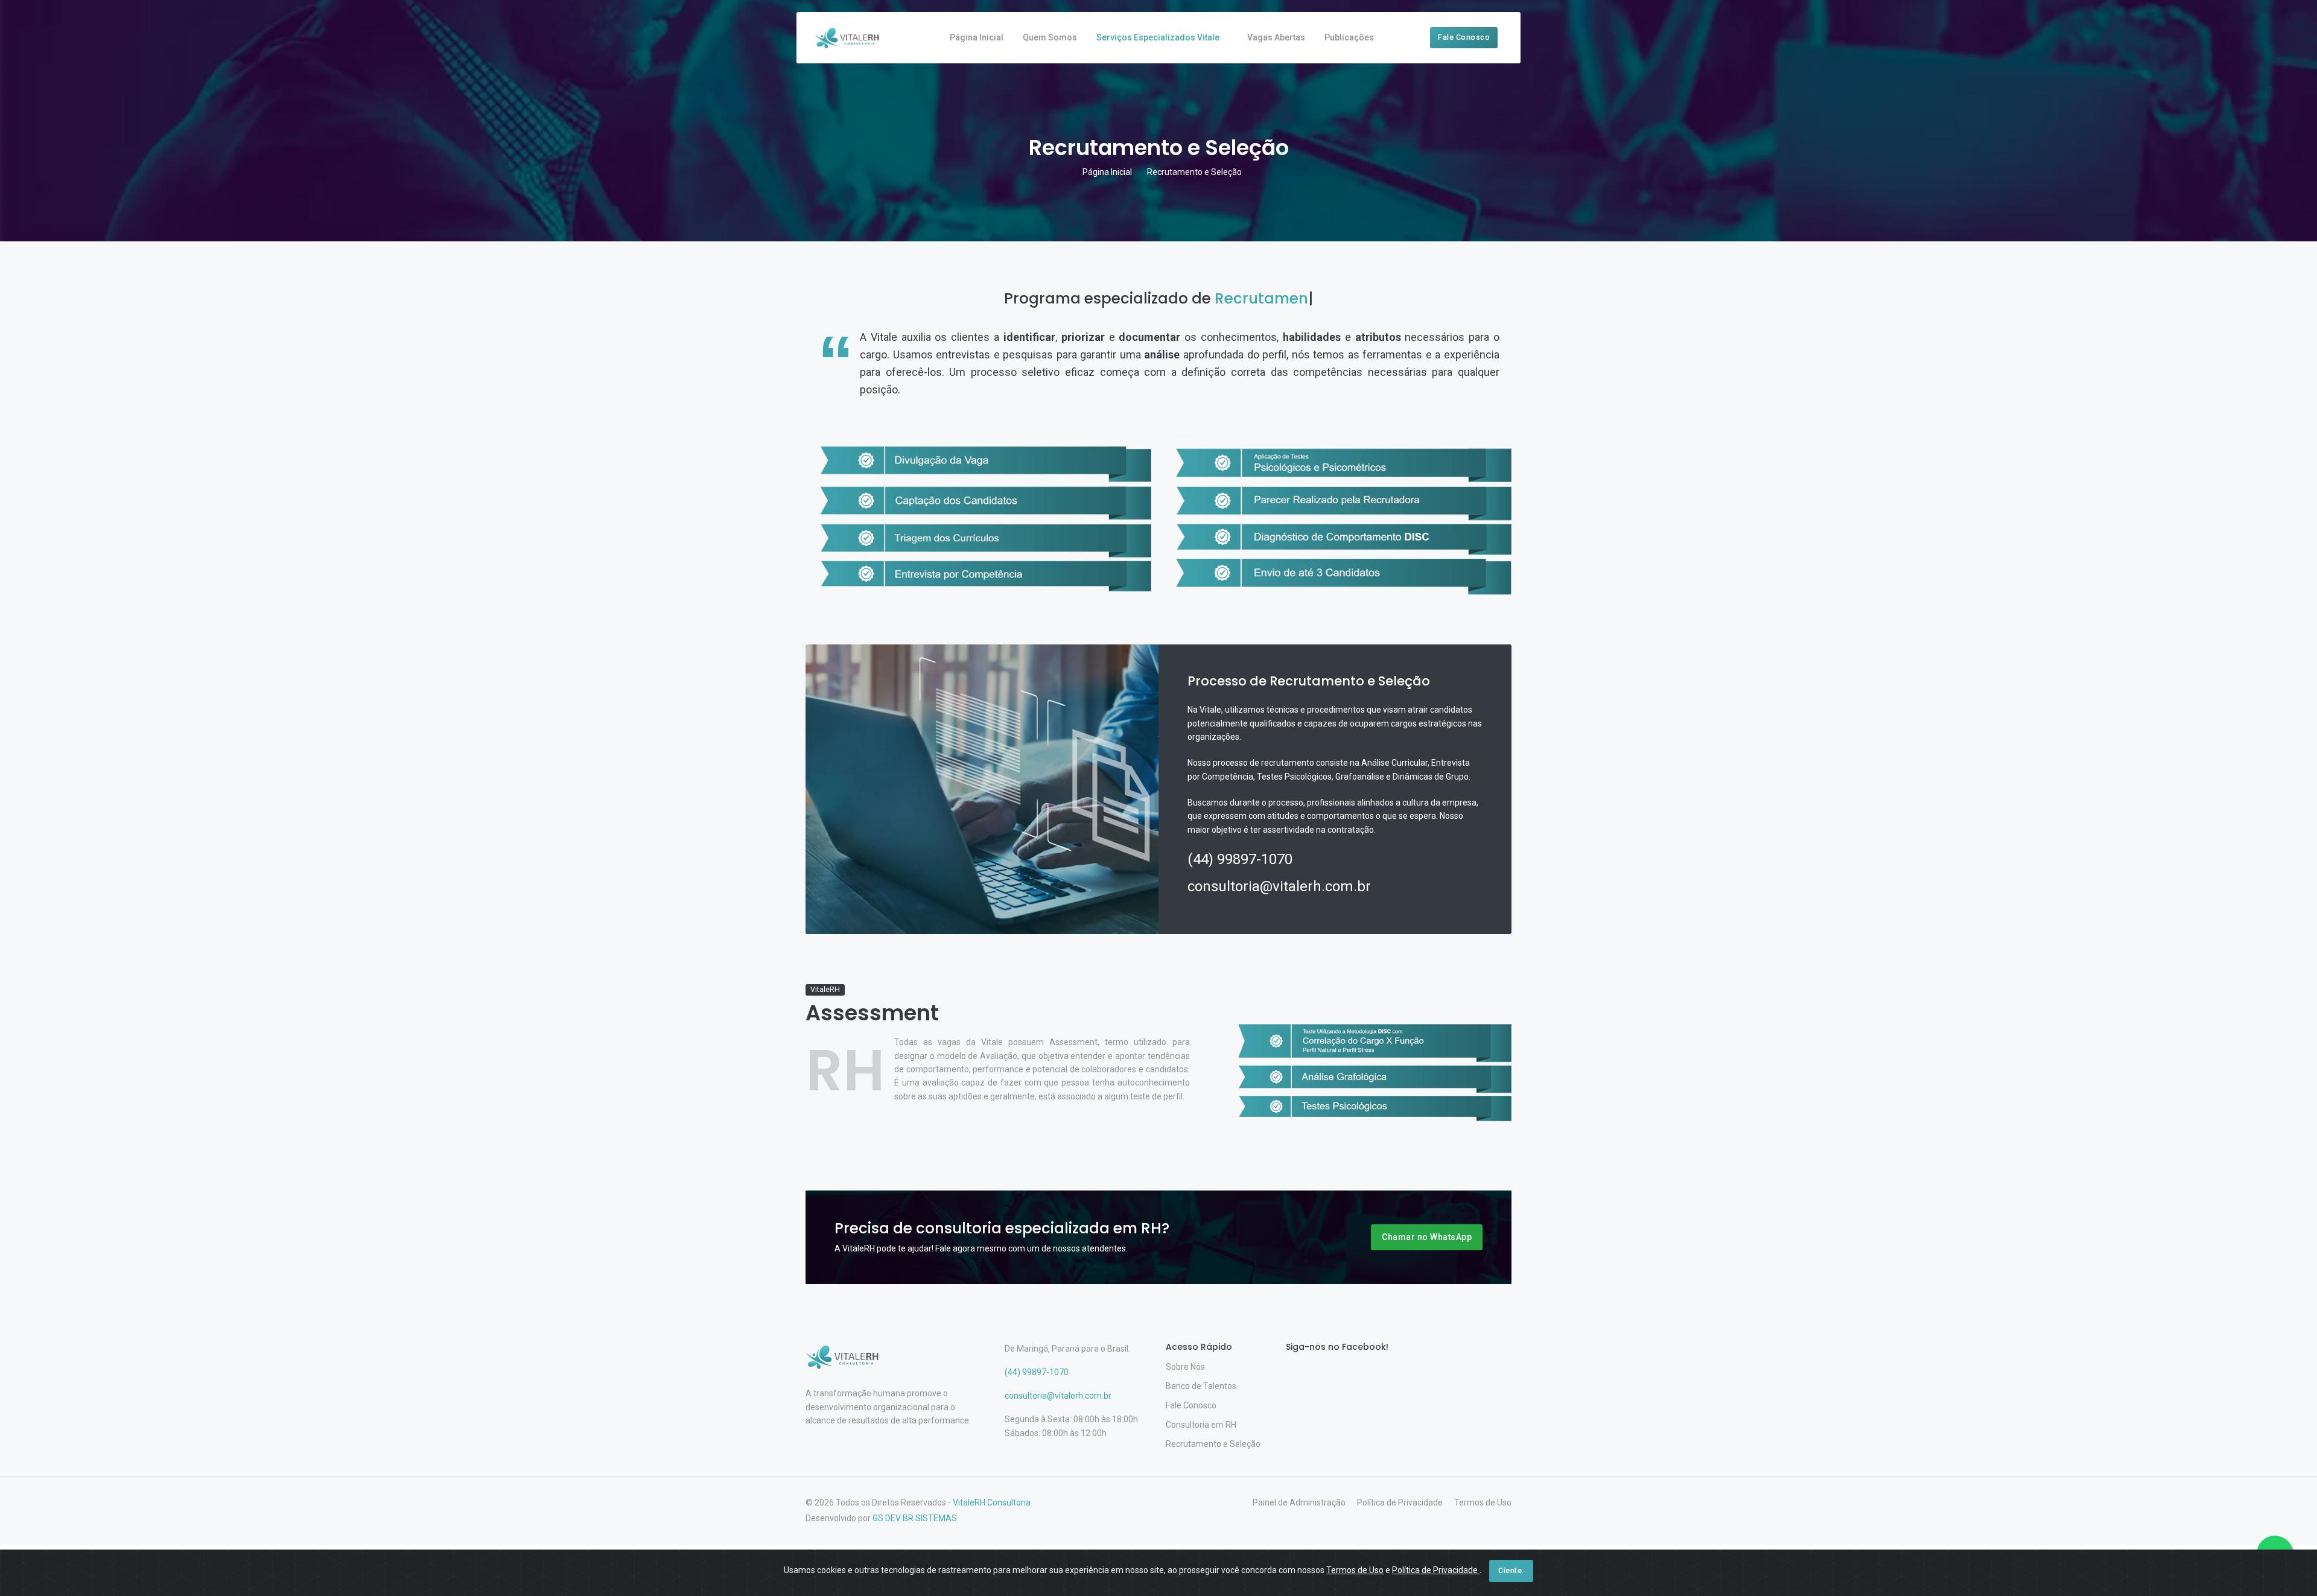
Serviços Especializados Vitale (1158, 37)
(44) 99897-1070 (1240, 859)
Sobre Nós (1185, 1367)
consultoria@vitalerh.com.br (1279, 886)
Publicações (1349, 37)
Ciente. (1511, 1570)
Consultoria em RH (1201, 1425)
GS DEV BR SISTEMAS (915, 1518)
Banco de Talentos (1201, 1386)
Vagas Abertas (1276, 37)
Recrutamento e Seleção (1213, 1444)
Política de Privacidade (1400, 1502)
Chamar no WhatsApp (1427, 1237)
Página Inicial (977, 37)
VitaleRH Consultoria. (993, 1502)
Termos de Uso (1483, 1502)
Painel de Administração (1299, 1502)
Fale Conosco (1464, 37)
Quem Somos (1050, 37)
